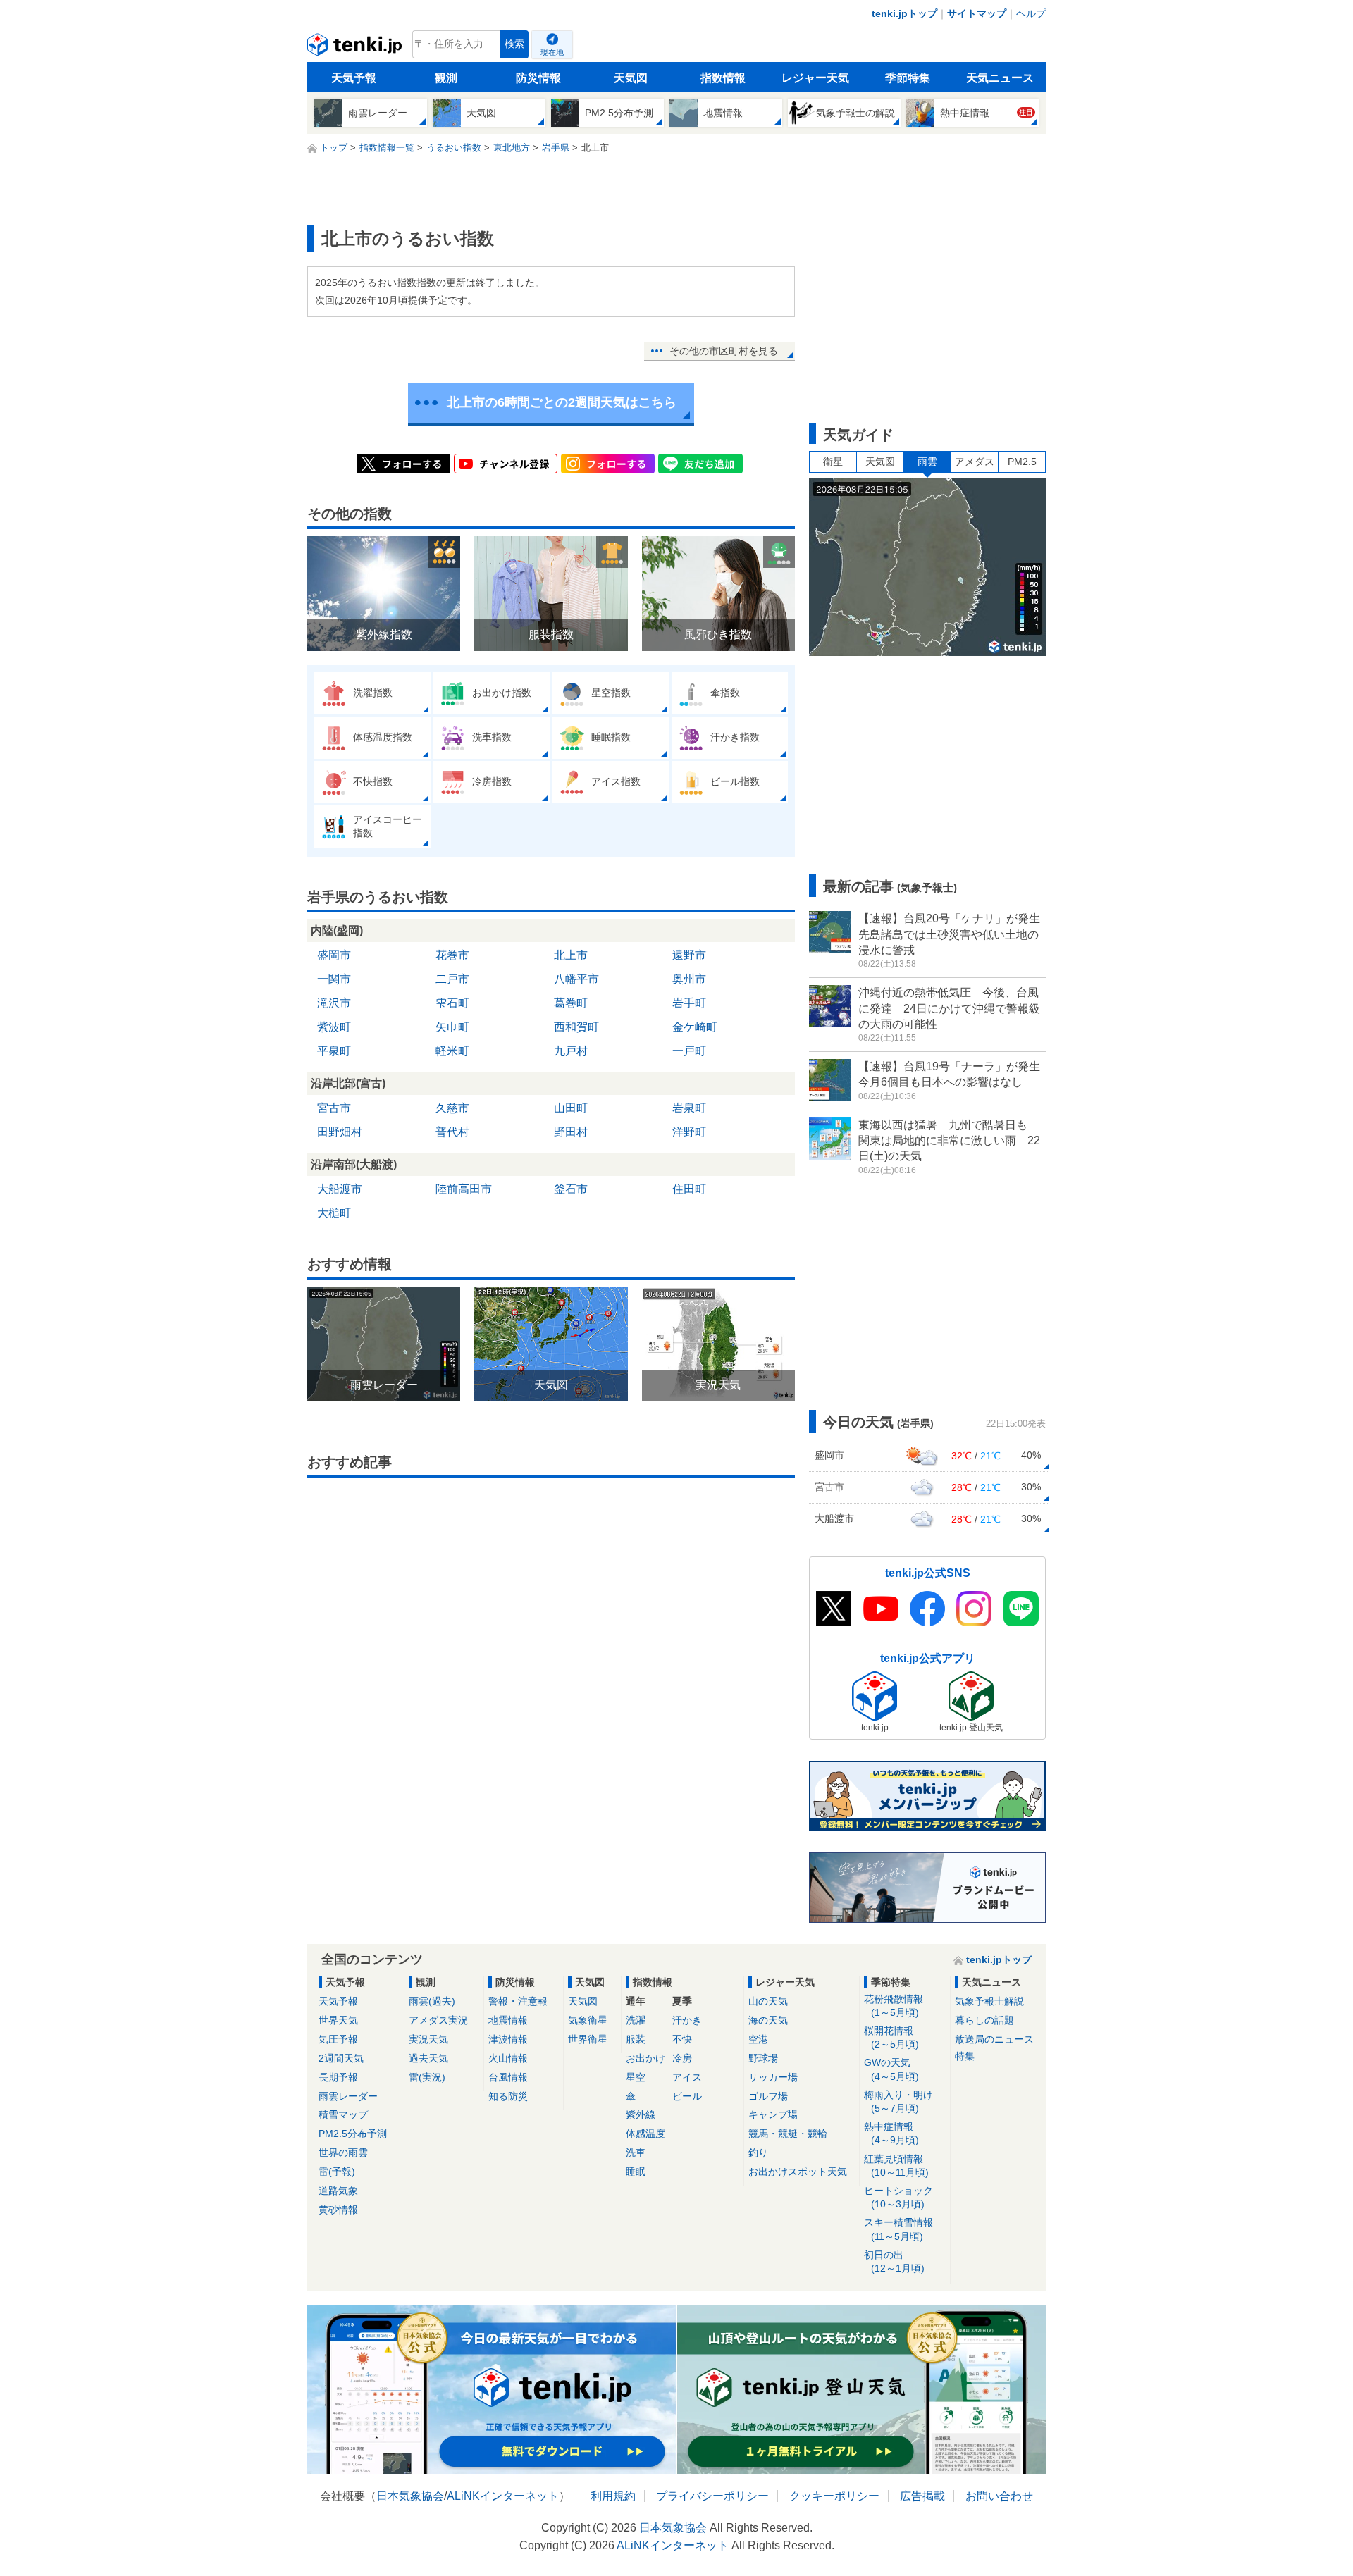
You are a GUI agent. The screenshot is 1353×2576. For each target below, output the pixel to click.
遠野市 (689, 955)
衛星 (833, 462)
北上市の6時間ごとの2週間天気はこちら (562, 402)
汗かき (687, 2020)
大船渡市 (340, 1189)
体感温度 (645, 2134)
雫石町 (452, 1003)
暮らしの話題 (984, 2020)
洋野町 (689, 1132)
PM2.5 (1022, 462)
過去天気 (428, 2058)
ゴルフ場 (768, 2096)
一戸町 (689, 1051)
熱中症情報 (891, 2133)
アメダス (975, 462)
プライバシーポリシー (712, 2496)
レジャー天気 (815, 78)
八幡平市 (576, 979)
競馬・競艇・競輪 (788, 2134)
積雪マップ (343, 2114)
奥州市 (689, 979)
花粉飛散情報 (894, 2006)
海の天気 (768, 2020)
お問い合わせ (999, 2496)
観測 (446, 78)
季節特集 (908, 78)
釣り (758, 2153)
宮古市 (334, 1108)
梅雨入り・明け (898, 2101)
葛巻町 (571, 1003)
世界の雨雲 (343, 2153)
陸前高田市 (464, 1189)
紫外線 (641, 2114)
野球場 (763, 2058)
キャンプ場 (773, 2114)
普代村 (452, 1132)
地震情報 (508, 2020)
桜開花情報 (891, 2037)
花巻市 (452, 955)
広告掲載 (922, 2496)
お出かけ (645, 2058)
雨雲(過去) (432, 2001)
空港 (758, 2039)
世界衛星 (588, 2039)
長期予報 (338, 2077)
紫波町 (334, 1027)
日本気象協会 (410, 2496)
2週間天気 (341, 2058)
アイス (687, 2077)
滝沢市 (334, 1003)
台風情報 (508, 2077)
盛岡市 (334, 955)
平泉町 (334, 1051)
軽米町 (452, 1051)
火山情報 (508, 2058)
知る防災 (508, 2096)
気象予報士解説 (989, 2001)
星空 (636, 2077)
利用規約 (613, 2496)
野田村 (571, 1132)
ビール (687, 2096)
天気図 (631, 78)
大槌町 (334, 1213)
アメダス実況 (438, 2020)
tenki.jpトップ (904, 13)
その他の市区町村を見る (724, 351)
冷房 (682, 2058)
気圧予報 (338, 2039)
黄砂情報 (338, 2210)
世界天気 (338, 2020)
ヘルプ (1031, 13)
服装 (636, 2039)
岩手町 (689, 1003)
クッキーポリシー (834, 2496)
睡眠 (636, 2172)
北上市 (571, 955)
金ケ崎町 (695, 1027)
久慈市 (452, 1108)
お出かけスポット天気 (798, 2172)
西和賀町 (576, 1027)
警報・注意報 (518, 2001)
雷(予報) (337, 2172)
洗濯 (636, 2020)
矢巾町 (452, 1027)
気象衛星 (588, 2020)
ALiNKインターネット (503, 2496)
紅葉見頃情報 (896, 2166)
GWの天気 (891, 2069)
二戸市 (452, 979)
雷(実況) (427, 2077)
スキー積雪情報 (898, 2229)
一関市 (334, 979)
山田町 (571, 1108)
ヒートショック (898, 2197)
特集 (965, 2056)
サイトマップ (977, 13)
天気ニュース (1000, 78)
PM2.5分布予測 (353, 2134)
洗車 (636, 2153)
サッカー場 (773, 2077)
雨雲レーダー (348, 2096)
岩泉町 (689, 1108)
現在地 (552, 52)
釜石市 (571, 1189)
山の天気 (768, 2001)
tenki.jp (356, 48)
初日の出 (894, 2261)
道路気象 (338, 2191)
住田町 (689, 1189)
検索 (514, 44)
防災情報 (538, 78)
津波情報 (508, 2039)
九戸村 (571, 1051)
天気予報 (354, 78)
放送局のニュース (994, 2039)
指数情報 (723, 78)
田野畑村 (340, 1132)
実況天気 (428, 2039)
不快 (682, 2039)
